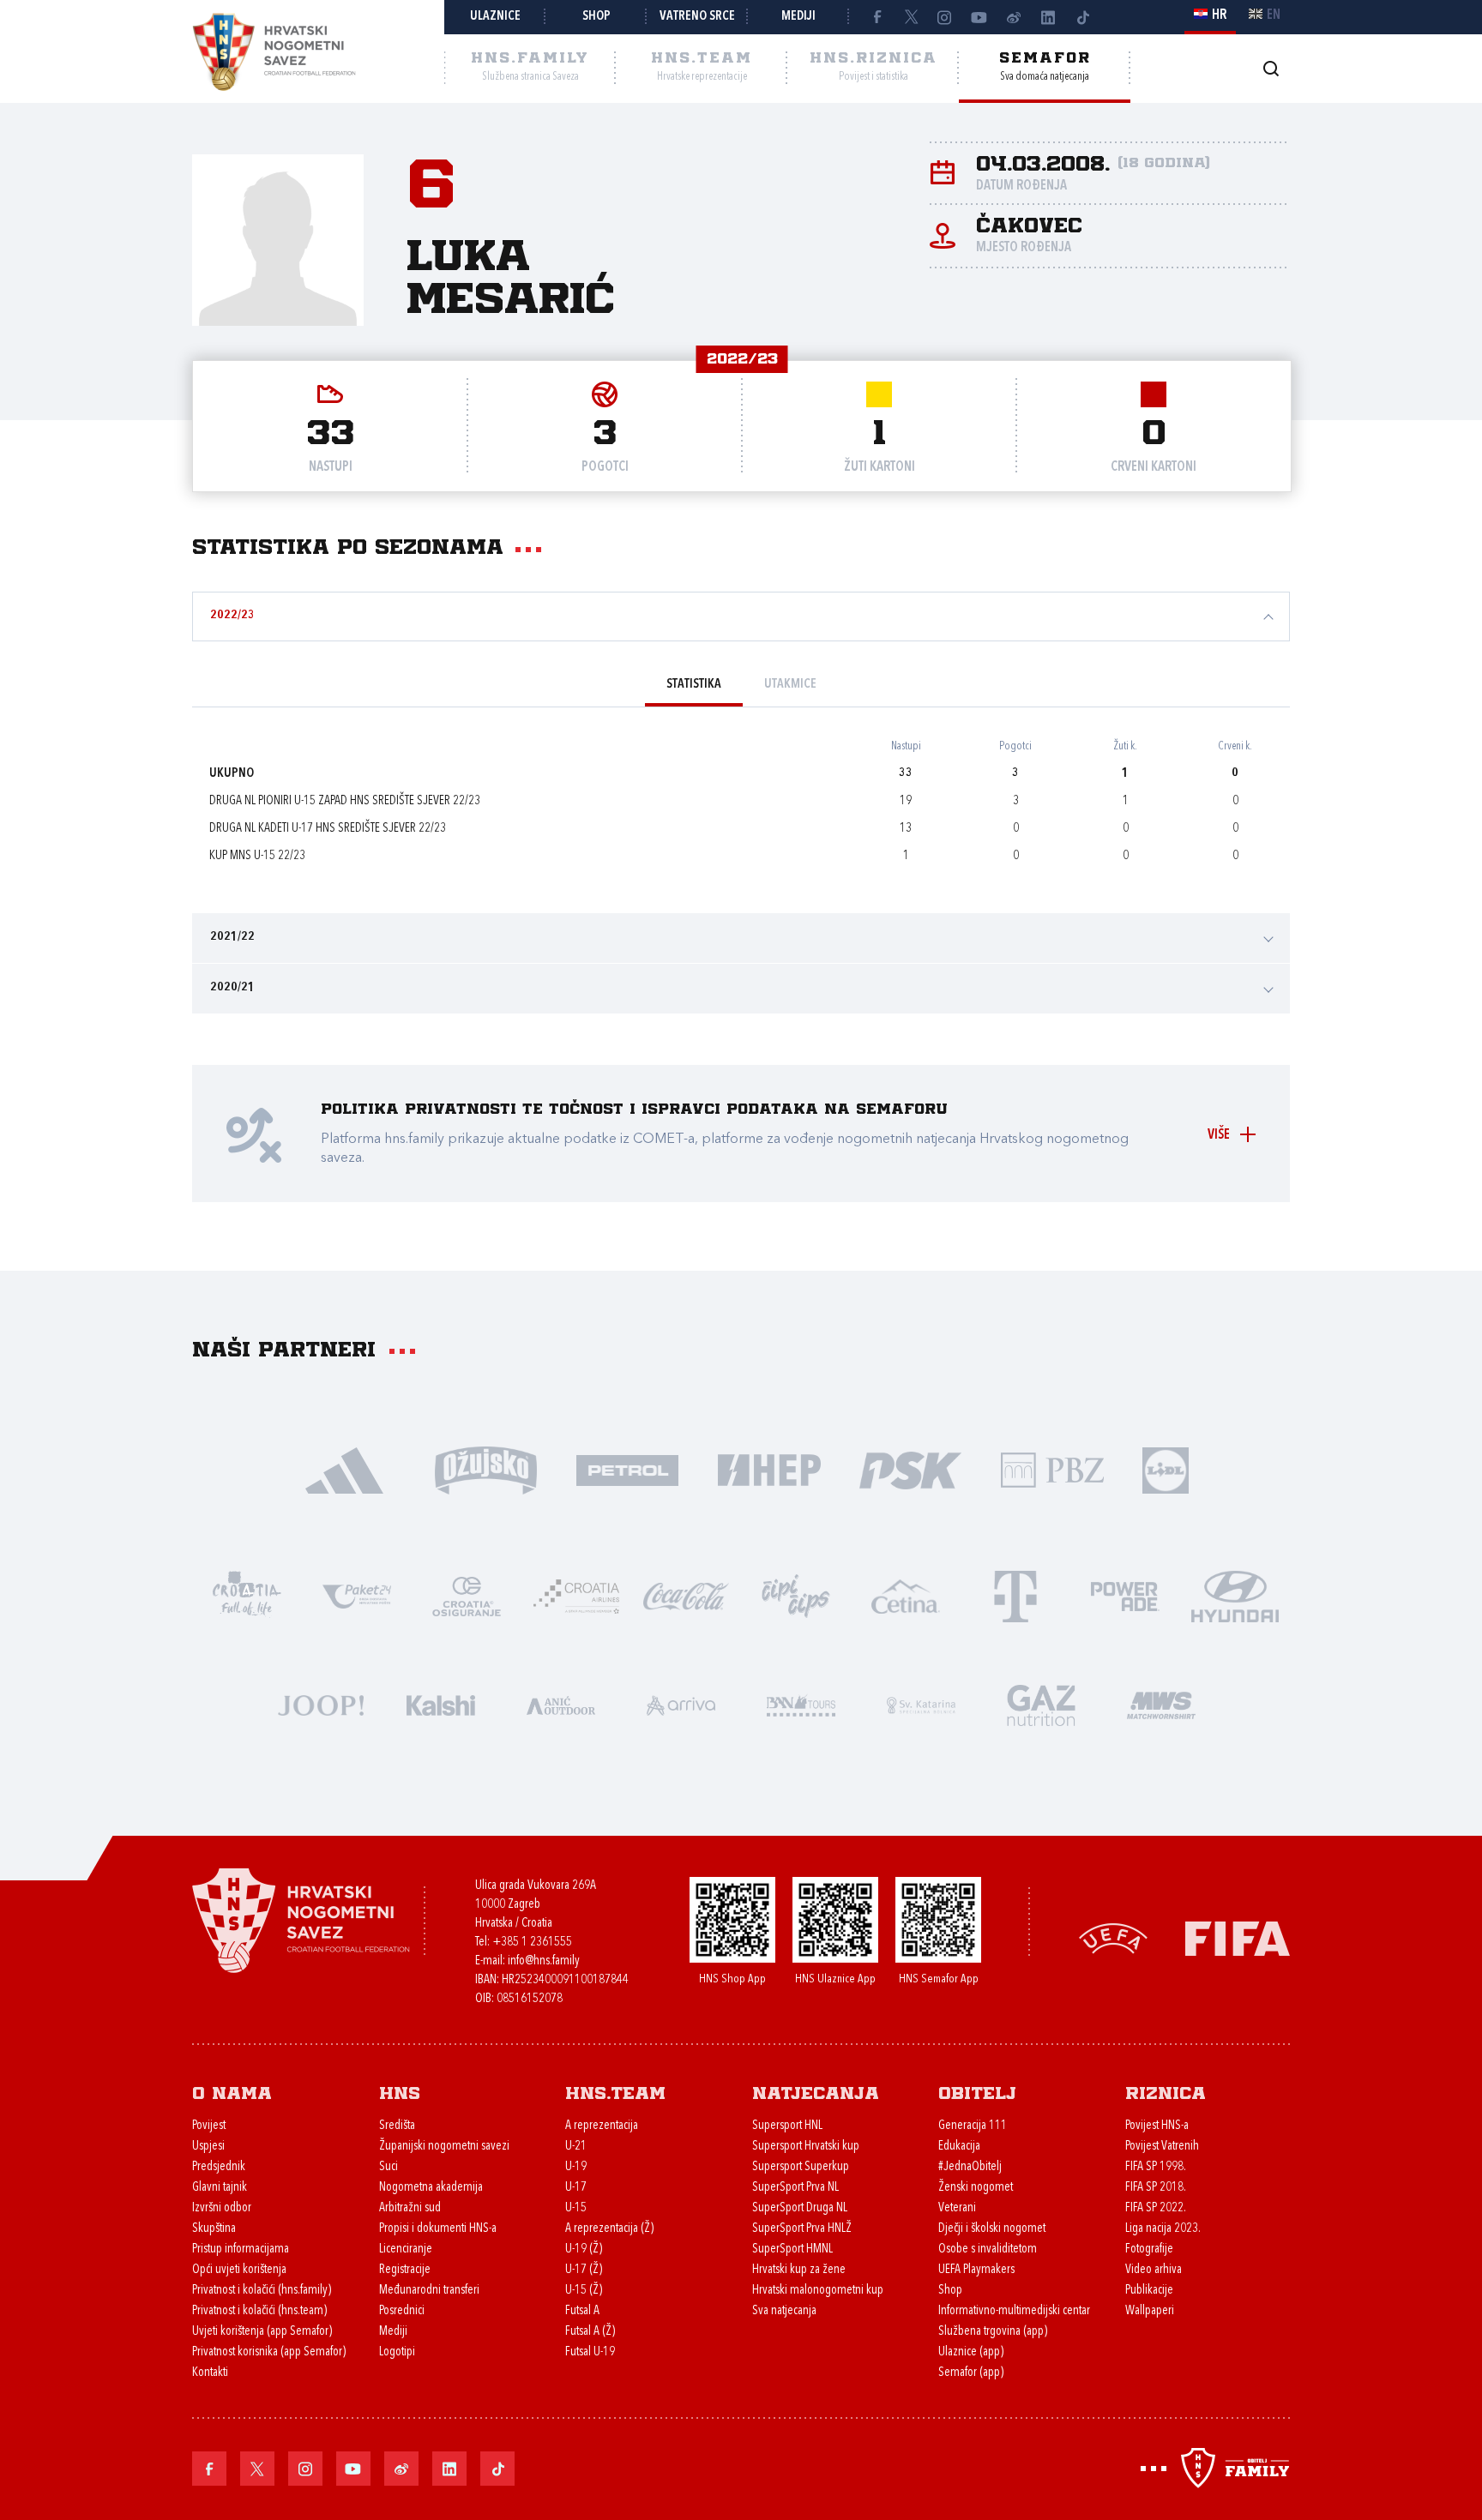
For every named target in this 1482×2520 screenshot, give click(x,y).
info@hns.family (544, 1961)
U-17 (576, 2188)
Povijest (209, 2126)
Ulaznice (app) (971, 2352)
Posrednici (402, 2311)
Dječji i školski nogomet (992, 2229)
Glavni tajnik (220, 2188)
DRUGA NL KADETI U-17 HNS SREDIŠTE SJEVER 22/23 (328, 829)
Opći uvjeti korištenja (239, 2270)
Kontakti (210, 2373)
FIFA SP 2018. (1156, 2188)
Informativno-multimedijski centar (1014, 2311)
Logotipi (397, 2352)
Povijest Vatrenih (1162, 2147)
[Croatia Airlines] (576, 1595)
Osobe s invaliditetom (988, 2249)
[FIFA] (1238, 1937)
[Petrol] (627, 1469)
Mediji (798, 17)
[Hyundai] (1235, 1595)
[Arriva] (681, 1704)
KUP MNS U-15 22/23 (257, 856)
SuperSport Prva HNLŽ (802, 2229)
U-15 (576, 2208)
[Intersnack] (796, 1595)
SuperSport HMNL (792, 2249)
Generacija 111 (973, 2126)
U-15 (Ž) (584, 2291)
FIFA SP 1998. (1156, 2167)
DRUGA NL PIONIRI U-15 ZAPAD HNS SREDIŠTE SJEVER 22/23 (345, 801)
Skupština (214, 2229)
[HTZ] (247, 1595)
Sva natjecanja (784, 2311)
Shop (596, 17)
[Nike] (344, 1469)
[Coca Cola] (686, 1595)
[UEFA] (1113, 1937)
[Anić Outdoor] (561, 1704)
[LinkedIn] (1048, 17)
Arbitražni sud (410, 2208)
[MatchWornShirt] (1161, 1704)
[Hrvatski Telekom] (1015, 1595)
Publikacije (1149, 2291)
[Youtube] (979, 17)
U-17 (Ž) (584, 2270)
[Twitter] (911, 17)
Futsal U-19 (590, 2352)
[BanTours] (801, 1704)
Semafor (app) (971, 2373)
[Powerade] (1125, 1595)
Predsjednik (219, 2167)
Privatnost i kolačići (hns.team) (259, 2311)
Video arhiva (1154, 2270)
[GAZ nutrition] (1041, 1704)
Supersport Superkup (801, 2167)
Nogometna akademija (431, 2188)
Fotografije (1149, 2249)
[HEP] (769, 1469)
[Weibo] (1014, 17)
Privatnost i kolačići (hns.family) (262, 2291)
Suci (389, 2167)
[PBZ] (1052, 1469)
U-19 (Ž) (584, 2249)
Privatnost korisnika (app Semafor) (269, 2352)
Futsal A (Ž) (590, 2332)
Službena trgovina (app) (993, 2332)
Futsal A (582, 2311)
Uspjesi (208, 2147)
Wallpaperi (1150, 2311)
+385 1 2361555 (532, 1943)
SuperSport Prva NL (795, 2188)
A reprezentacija (602, 2126)
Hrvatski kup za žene (799, 2270)
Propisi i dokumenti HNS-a (438, 2229)
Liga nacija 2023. (1163, 2229)
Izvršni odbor (222, 2208)
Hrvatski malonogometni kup (818, 2291)
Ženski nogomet (976, 2188)
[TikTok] (1082, 17)
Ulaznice (495, 17)
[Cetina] (906, 1595)
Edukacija (959, 2147)
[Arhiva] (1271, 68)
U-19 (576, 2167)
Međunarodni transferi (429, 2291)
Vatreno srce (697, 17)
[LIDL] (1166, 1469)
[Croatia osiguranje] (467, 1595)
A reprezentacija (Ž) (609, 2229)
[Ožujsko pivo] (486, 1469)
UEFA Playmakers (976, 2270)
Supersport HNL (787, 2126)
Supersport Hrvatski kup (806, 2147)
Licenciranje (406, 2249)
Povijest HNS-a (1157, 2126)
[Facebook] (877, 17)
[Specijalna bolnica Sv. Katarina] (921, 1704)
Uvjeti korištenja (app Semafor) (262, 2332)
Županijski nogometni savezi (444, 2147)
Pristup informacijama (241, 2249)
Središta (397, 2126)
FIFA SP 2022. (1156, 2208)
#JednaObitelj (970, 2167)
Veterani (957, 2208)
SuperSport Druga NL (800, 2208)
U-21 (576, 2147)
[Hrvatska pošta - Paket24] (357, 1595)
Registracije (405, 2270)
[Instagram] (945, 17)
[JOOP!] (321, 1704)
